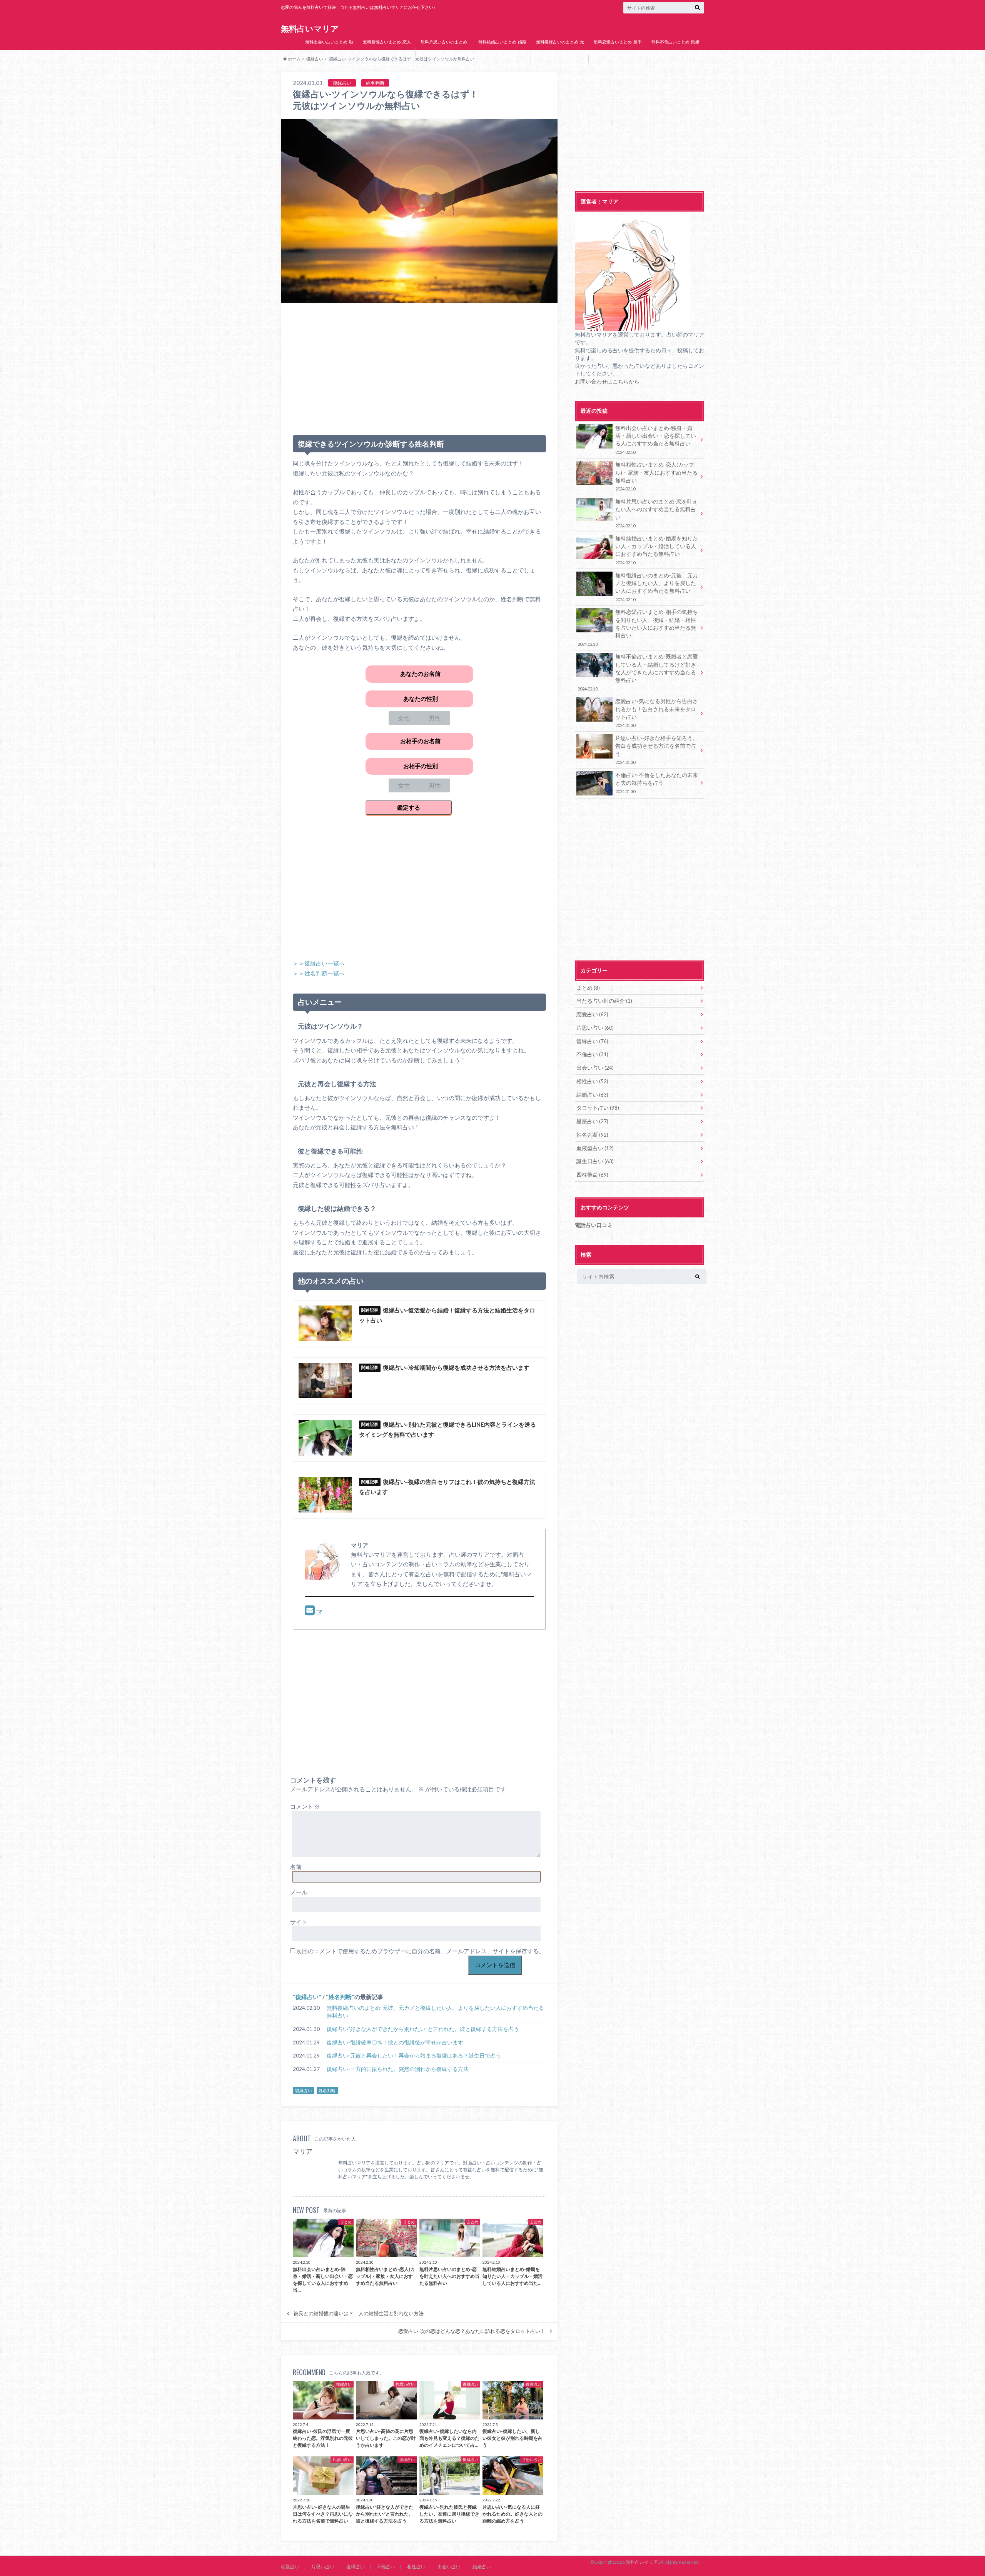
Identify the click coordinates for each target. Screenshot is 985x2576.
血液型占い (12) (595, 1148)
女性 (404, 718)
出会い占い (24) (595, 1068)
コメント (305, 1806)
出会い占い (449, 2567)
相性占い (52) (592, 1081)
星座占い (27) (592, 1121)
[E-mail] (314, 1612)
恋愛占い (290, 2567)
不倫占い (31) (592, 1054)
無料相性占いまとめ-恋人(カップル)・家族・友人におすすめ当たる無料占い (387, 53)
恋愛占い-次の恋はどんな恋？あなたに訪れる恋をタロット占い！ (472, 2331)
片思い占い (323, 2567)
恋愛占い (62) (592, 1014)
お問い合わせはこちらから (607, 382)
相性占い (416, 2567)
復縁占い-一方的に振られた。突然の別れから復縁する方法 (398, 2069)
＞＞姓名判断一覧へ (319, 973)
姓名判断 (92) (592, 1135)
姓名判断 (340, 1997)
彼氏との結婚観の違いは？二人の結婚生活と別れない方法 (359, 2313)
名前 (296, 1867)
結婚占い (482, 2567)
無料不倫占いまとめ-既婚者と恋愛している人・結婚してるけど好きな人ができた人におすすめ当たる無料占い (675, 65)
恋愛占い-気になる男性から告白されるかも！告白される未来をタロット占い (657, 713)
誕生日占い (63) (595, 1161)
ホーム (294, 59)
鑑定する (409, 807)
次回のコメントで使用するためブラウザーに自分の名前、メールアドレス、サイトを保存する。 (420, 1951)
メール (299, 1892)
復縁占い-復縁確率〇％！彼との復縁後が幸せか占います (395, 2042)
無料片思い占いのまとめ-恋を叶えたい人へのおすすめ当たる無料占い (444, 53)
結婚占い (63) (592, 1095)
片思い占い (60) (595, 1028)
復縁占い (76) (592, 1041)
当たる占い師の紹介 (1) (604, 1001)
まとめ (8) (588, 988)
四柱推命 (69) (592, 1175)
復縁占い (307, 1997)
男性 (435, 718)
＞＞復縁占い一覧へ (319, 963)
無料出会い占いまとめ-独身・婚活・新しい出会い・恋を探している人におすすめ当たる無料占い (329, 59)
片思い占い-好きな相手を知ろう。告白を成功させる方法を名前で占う (657, 750)
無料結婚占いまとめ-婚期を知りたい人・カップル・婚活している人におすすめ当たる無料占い (502, 59)
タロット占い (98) (598, 1108)
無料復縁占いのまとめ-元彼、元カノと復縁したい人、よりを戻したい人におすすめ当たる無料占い (560, 59)
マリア (303, 2151)
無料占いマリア (310, 28)
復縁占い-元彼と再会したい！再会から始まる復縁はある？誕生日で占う (414, 2056)
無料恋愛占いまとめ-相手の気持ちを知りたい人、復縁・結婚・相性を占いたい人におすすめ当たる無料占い (618, 65)
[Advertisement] (419, 366)
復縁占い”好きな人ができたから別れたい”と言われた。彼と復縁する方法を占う (423, 2029)
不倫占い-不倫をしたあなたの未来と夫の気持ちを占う (657, 783)
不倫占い (386, 2567)
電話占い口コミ (594, 1225)
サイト (299, 1922)
